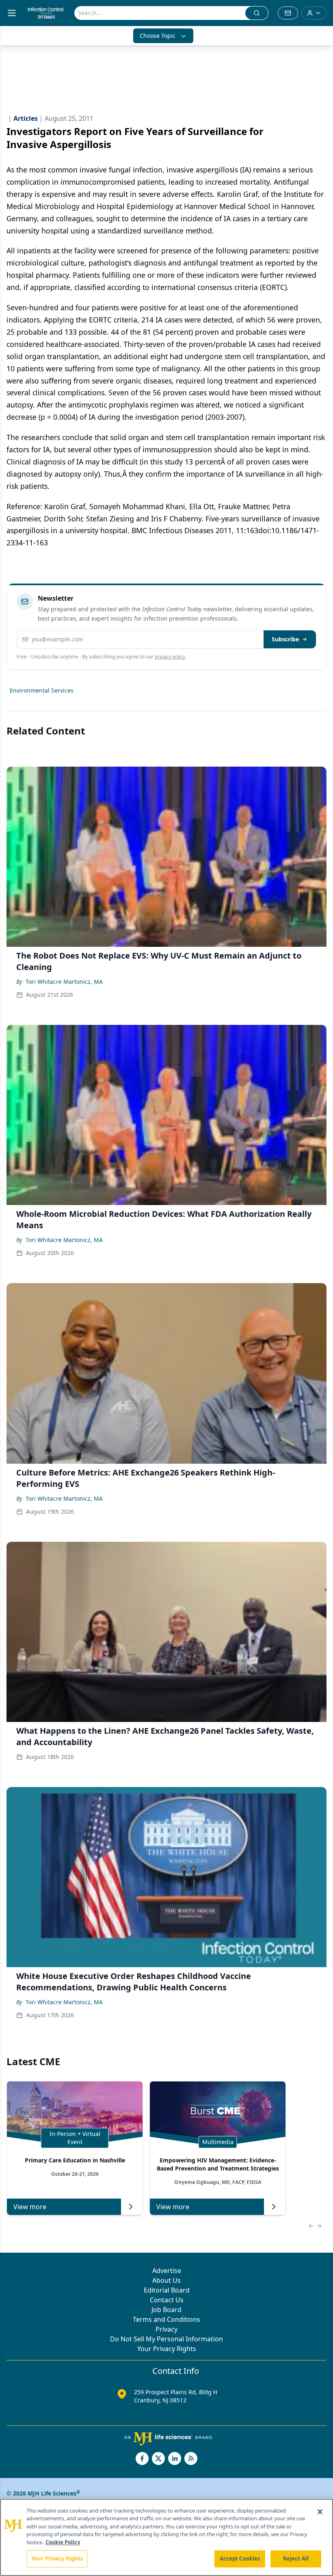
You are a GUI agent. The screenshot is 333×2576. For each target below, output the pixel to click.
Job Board (166, 2310)
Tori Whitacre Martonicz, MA (64, 982)
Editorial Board (167, 2290)
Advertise (167, 2271)
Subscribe (285, 639)
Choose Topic (158, 36)
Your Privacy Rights (167, 2349)
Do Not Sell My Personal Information (166, 2339)
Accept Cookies (240, 2559)
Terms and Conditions (166, 2319)
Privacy (166, 2329)
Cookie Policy (63, 2542)
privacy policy (170, 657)
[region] (166, 2537)
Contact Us (167, 2300)
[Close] (320, 2512)
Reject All (296, 2559)
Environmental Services (42, 690)
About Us (166, 2280)
